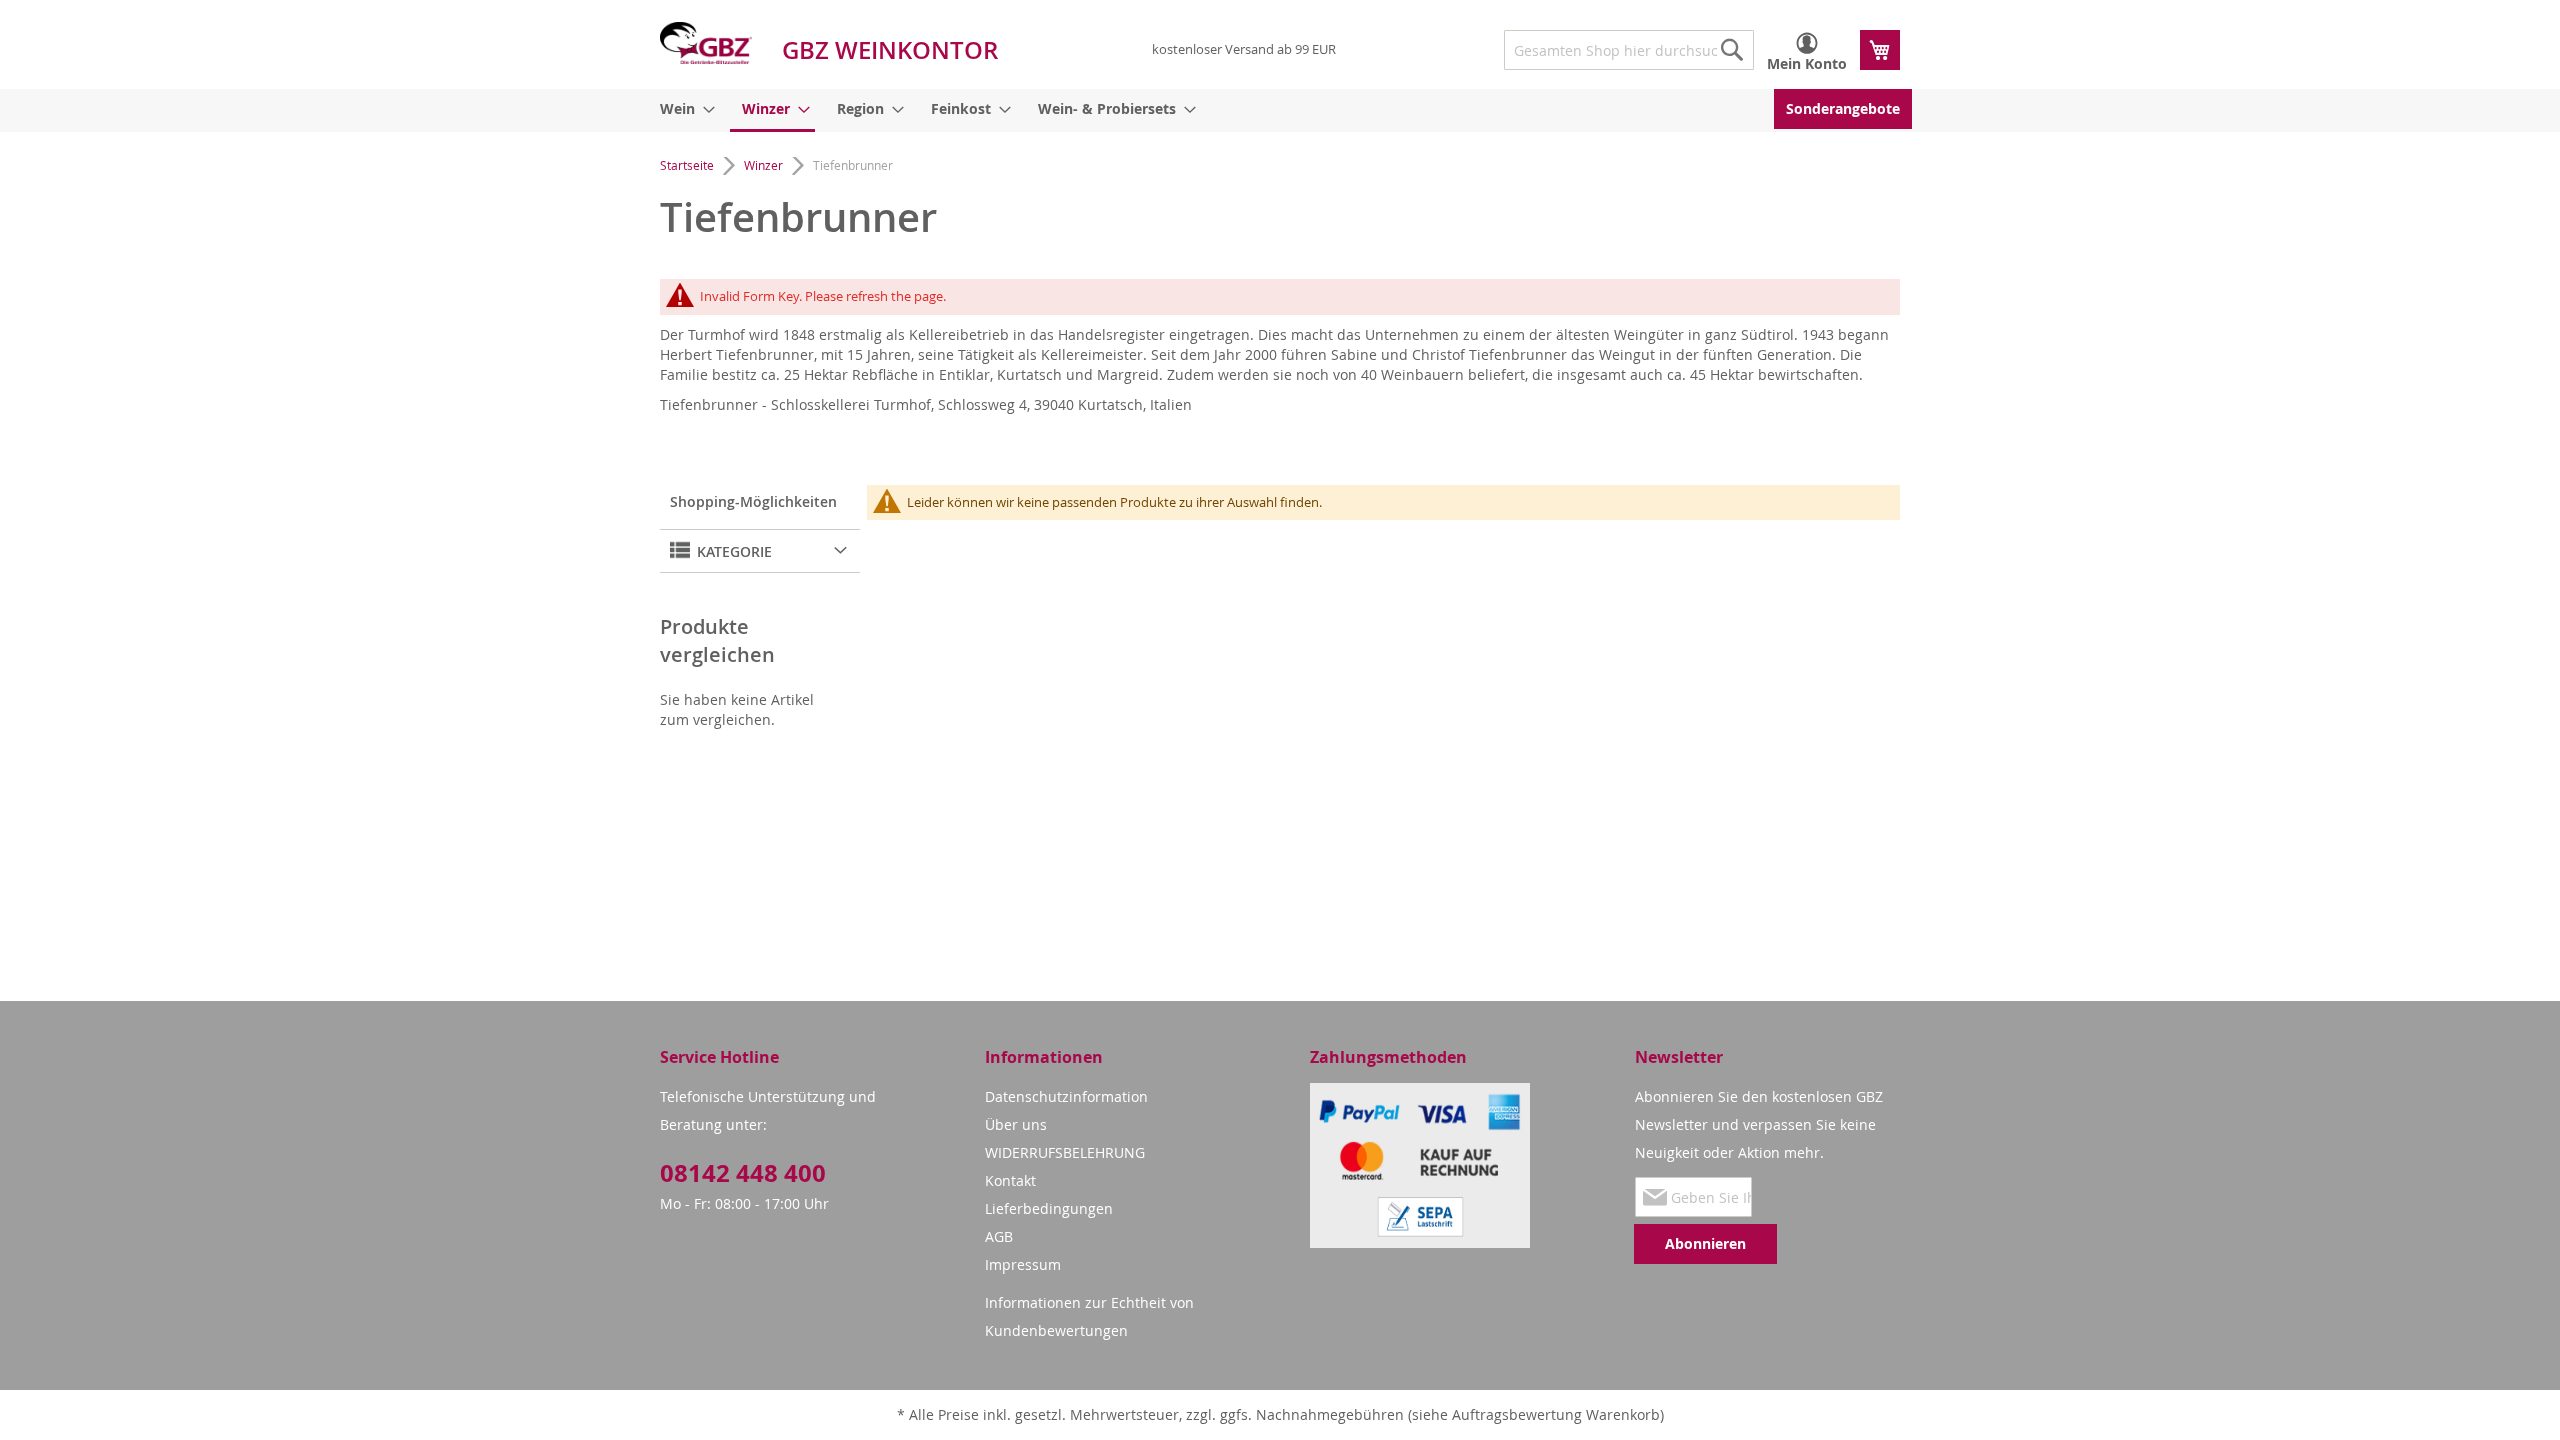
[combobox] (1629, 50)
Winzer (765, 165)
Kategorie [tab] (732, 551)
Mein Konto (1807, 63)
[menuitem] (684, 109)
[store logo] (706, 43)
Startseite (688, 165)
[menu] (1280, 110)
